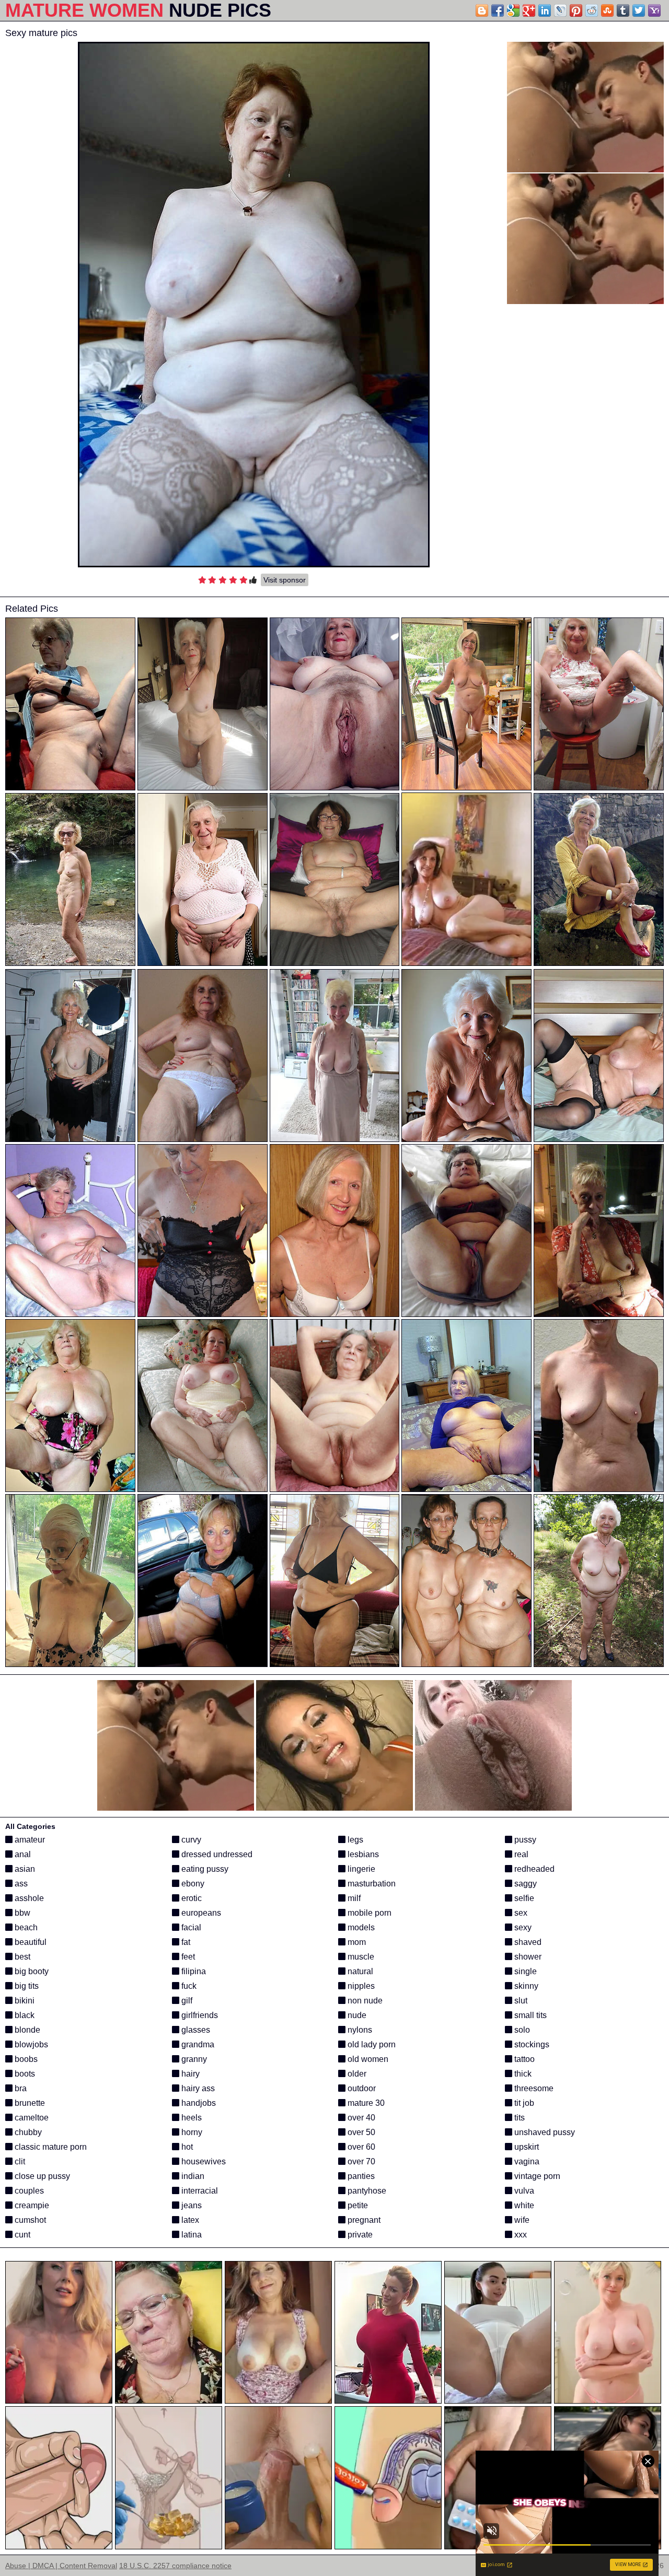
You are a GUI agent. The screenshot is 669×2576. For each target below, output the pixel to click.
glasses (195, 2030)
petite (357, 2205)
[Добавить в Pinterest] (576, 10)
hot (186, 2147)
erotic (191, 1898)
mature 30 (365, 2103)
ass (20, 1884)
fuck (188, 1986)
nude (356, 2015)
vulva (523, 2191)
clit (19, 2161)
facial (190, 1927)
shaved (527, 1942)
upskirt (526, 2147)
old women (367, 2059)
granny (193, 2059)
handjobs (198, 2103)
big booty (31, 1971)
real (520, 1854)
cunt (21, 2235)
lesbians (362, 1854)
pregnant (363, 2220)
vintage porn (536, 2176)
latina (191, 2235)
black (24, 2015)
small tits (529, 2015)
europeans (200, 1913)
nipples (360, 1986)
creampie (31, 2205)
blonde (26, 2030)
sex (520, 1913)
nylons (359, 2030)
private (359, 2235)
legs (354, 1840)
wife (521, 2220)
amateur (29, 1840)
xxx (520, 2235)
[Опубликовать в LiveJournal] (560, 10)
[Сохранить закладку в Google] (513, 10)
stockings (531, 2044)
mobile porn (368, 1913)
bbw (21, 1913)
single (524, 1971)
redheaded (533, 1869)
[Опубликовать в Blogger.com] (482, 10)
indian (192, 2176)
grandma (197, 2044)
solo (521, 2030)
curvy (190, 1840)
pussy (524, 1840)
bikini (24, 2001)
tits (518, 2118)
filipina (193, 1971)
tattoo (523, 2059)
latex (189, 2220)
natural (359, 1971)
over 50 (360, 2132)
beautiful (30, 1942)
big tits (26, 1986)
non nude (364, 2001)
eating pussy (204, 1869)
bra (20, 2088)
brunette (29, 2103)
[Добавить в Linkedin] (545, 10)
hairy (189, 2074)
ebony (192, 1884)
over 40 (360, 2118)
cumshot (29, 2220)
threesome (533, 2088)
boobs (25, 2059)
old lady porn (371, 2044)
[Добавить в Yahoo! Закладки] (654, 10)
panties (360, 2176)
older (356, 2074)
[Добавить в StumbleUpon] (607, 10)
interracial (199, 2191)
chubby (27, 2132)
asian (24, 1869)
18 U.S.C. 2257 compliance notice (175, 2566)
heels (191, 2118)
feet (187, 1957)
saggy (524, 1884)
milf (353, 1898)
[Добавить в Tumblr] (623, 10)
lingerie (360, 1869)
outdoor (361, 2088)
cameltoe (31, 2118)
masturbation (371, 1884)
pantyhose (366, 2191)
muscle (360, 1957)
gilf (186, 2001)
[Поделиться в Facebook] (498, 10)
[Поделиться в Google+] (529, 10)
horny (191, 2132)
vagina (526, 2161)
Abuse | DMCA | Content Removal (61, 2566)
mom (356, 1942)
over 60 (360, 2147)
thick (522, 2074)
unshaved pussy (544, 2132)
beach (25, 1927)
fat (185, 1942)
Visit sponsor (285, 580)
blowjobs (30, 2044)
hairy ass (197, 2088)
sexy (522, 1927)
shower (527, 1957)
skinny (525, 1986)
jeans (191, 2205)
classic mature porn (50, 2147)
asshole (28, 1898)
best (21, 1957)
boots (24, 2074)
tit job (523, 2103)
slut (520, 2001)
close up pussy (41, 2176)
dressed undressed (216, 1854)
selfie (523, 1898)
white (523, 2205)
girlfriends (199, 2015)
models (360, 1927)
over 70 (360, 2161)
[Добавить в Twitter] (639, 10)
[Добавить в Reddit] (592, 10)
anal (22, 1854)
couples (28, 2191)
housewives (203, 2161)
